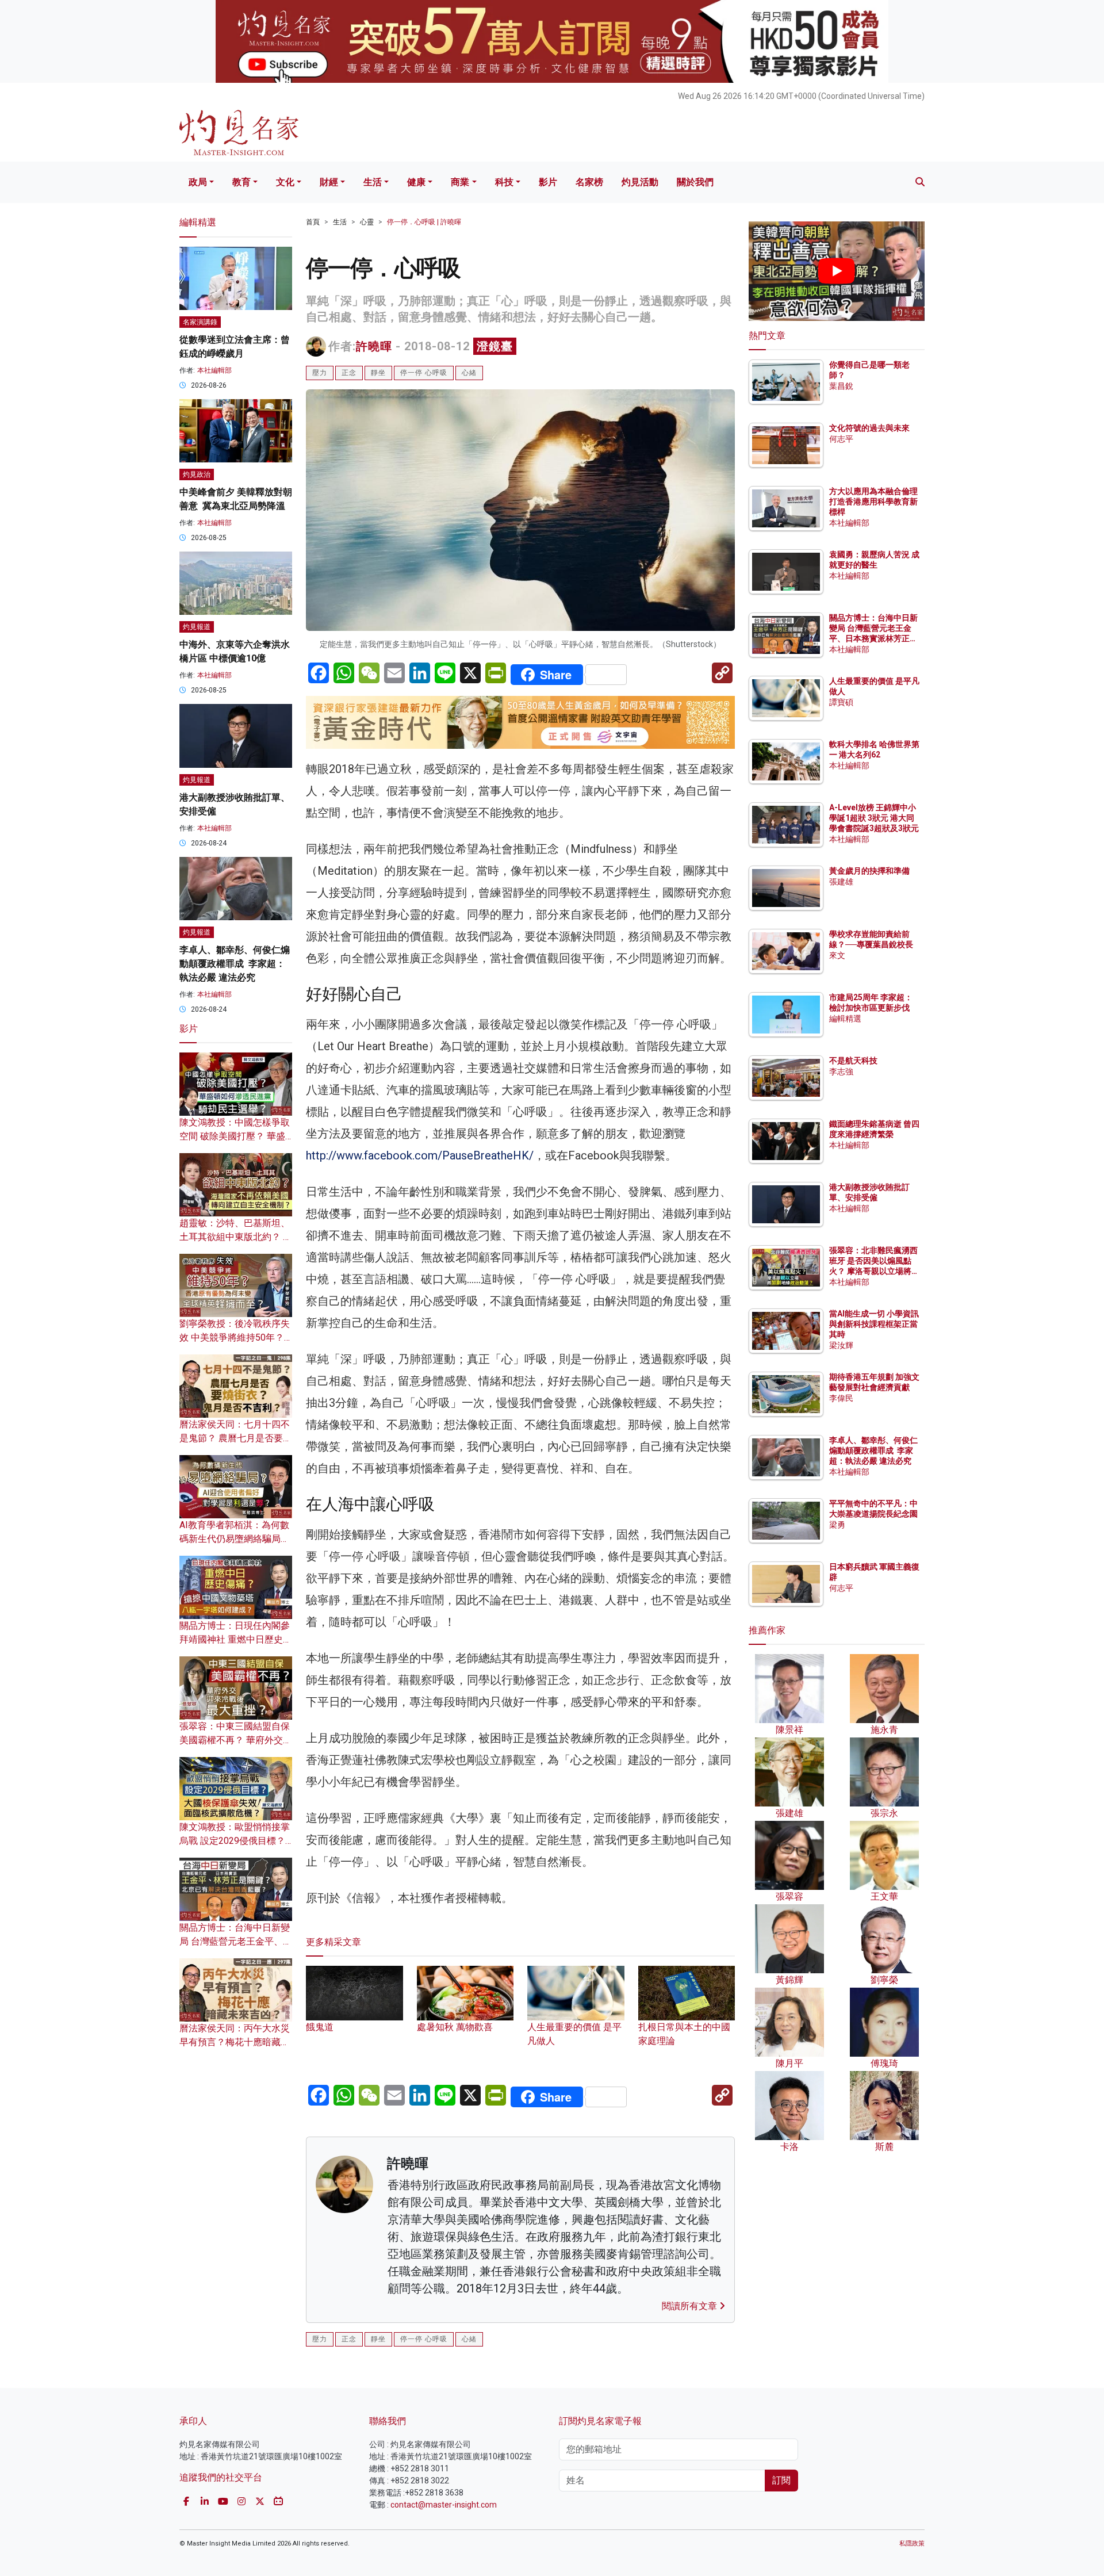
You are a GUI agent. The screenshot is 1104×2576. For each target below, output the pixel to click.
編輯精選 (845, 1019)
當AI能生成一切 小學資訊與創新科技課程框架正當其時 (874, 1324)
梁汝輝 (841, 1345)
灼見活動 (640, 182)
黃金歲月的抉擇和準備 (869, 871)
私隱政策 (912, 2544)
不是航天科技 (853, 1061)
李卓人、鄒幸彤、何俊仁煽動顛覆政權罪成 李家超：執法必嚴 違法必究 (235, 964)
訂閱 (781, 2480)
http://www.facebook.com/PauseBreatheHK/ (420, 1155)
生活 (373, 182)
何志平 (841, 439)
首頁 (313, 222)
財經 (329, 182)
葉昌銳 (841, 386)
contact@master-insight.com (444, 2505)
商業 (460, 182)
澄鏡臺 (495, 346)
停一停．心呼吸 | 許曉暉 (424, 222)
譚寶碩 (841, 702)
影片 (548, 182)
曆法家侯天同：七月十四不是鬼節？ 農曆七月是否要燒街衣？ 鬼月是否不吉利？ (236, 1438)
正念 (349, 373)
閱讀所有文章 (691, 2306)
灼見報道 (197, 627)
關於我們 (695, 182)
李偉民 (841, 1398)
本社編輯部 (214, 370)
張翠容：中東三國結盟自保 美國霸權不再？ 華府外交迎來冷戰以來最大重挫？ (236, 1740)
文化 (285, 182)
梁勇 (837, 1525)
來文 (837, 955)
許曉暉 (374, 346)
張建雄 (841, 882)
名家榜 (589, 182)
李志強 (841, 1071)
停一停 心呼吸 (424, 373)
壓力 (320, 373)
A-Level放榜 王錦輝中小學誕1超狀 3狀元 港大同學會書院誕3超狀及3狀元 (874, 818)
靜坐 (378, 373)
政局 (198, 182)
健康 (416, 182)
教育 (241, 182)
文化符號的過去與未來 (869, 428)
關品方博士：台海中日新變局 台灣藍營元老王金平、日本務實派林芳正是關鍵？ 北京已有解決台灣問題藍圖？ (874, 639)
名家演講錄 (200, 322)
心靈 (367, 222)
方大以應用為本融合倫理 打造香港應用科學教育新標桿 (874, 502)
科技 (504, 182)
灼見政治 (197, 474)
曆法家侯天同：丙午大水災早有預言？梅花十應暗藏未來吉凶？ (235, 2042)
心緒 (469, 373)
